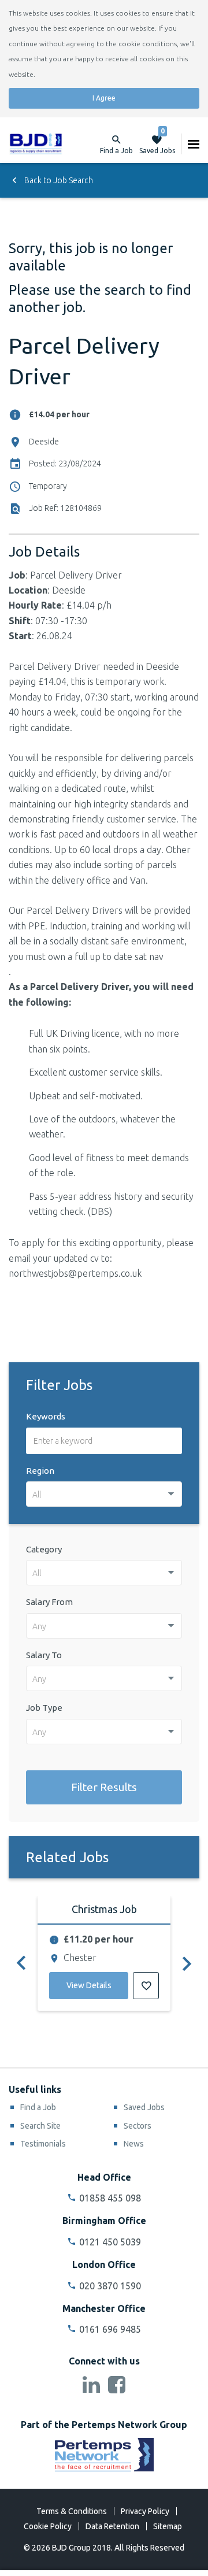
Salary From (49, 1602)
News (134, 2144)
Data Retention (112, 2526)
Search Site (40, 2126)
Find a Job (38, 2107)
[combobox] (104, 1494)
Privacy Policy (145, 2511)
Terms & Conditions (72, 2511)
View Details (89, 1985)
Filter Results (104, 1787)
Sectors (138, 2126)
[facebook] (117, 2386)
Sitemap (168, 2526)
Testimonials (43, 2144)
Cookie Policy (48, 2526)
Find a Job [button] (116, 151)
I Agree (104, 98)
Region (40, 1471)
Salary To (44, 1655)
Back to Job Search (58, 180)
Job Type (44, 1708)
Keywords (46, 1416)
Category (44, 1549)
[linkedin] (91, 2386)
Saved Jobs (157, 144)
